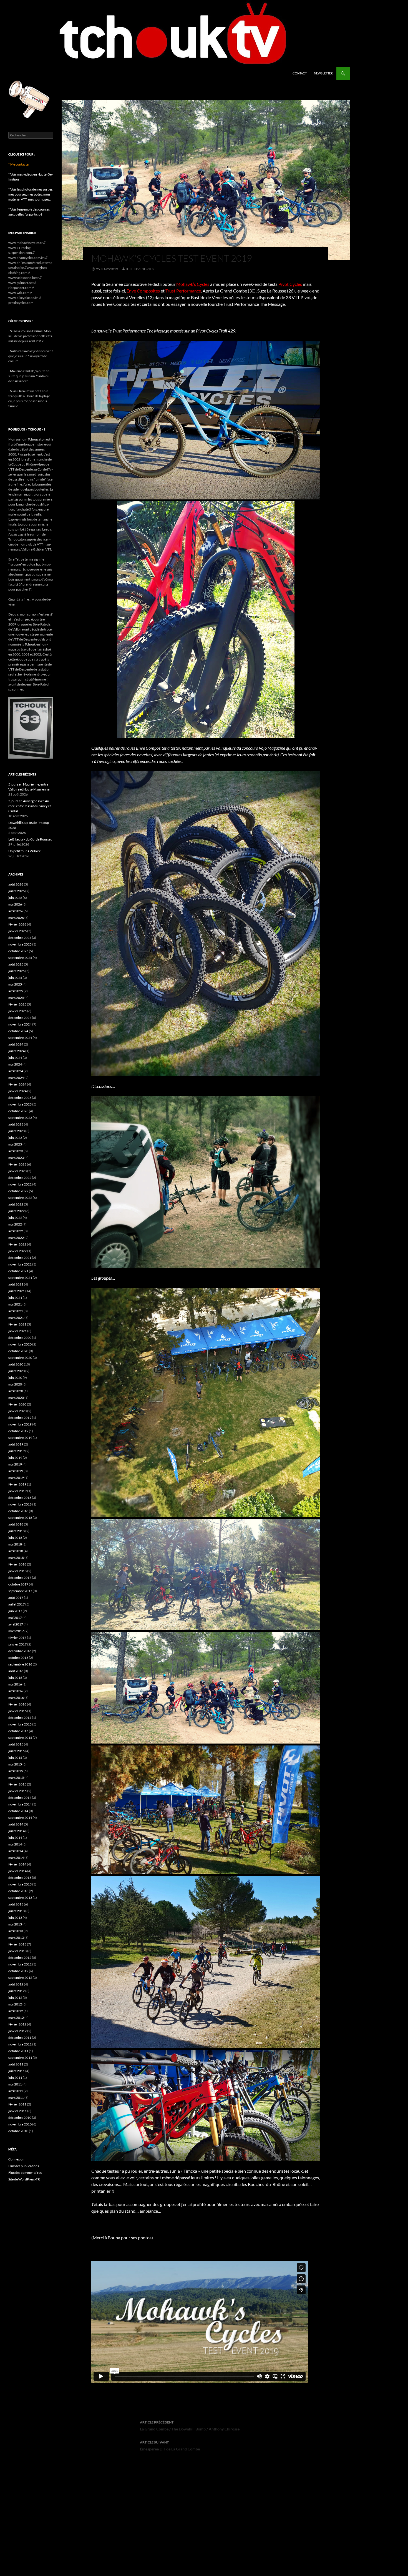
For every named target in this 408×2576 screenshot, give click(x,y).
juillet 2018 (17, 1531)
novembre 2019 (20, 1424)
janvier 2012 (17, 2031)
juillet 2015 (17, 1751)
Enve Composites (143, 291)
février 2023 (17, 1164)
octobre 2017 (18, 1584)
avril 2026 (16, 911)
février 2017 (17, 1638)
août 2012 (16, 1984)
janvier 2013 (17, 1951)
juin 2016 (15, 1678)
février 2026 (17, 924)
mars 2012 (16, 2018)
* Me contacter (19, 164)
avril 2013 (16, 1931)
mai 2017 (15, 1618)
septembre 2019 (20, 1438)
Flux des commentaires (25, 2173)
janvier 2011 (17, 2111)
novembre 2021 (20, 1264)
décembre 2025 (20, 938)
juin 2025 (15, 978)
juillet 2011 (17, 2071)
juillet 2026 (17, 891)
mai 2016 (15, 1684)
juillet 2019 (17, 1451)
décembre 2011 (20, 2038)
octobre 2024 (18, 1031)
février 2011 (17, 2104)
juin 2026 (15, 898)
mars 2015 (16, 1778)
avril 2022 (16, 1231)
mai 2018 (15, 1544)
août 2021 (16, 1284)
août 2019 (16, 1444)
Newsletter (323, 73)
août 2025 (16, 964)
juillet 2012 (17, 1991)
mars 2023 (16, 1158)
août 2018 (16, 1524)
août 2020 (16, 1364)
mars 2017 (16, 1631)
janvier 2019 (17, 1491)
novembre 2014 (20, 1804)
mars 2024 (16, 1078)
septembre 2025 (20, 958)
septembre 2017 (20, 1591)
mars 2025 (16, 998)
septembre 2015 (20, 1738)
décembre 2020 (20, 1338)
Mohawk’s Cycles (193, 284)
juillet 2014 (17, 1831)
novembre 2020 (20, 1344)
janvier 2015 (17, 1791)
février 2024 (17, 1084)
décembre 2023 (20, 1098)
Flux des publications (24, 2166)
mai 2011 (15, 2084)
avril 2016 (16, 1691)
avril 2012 (16, 2011)
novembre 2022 (20, 1184)
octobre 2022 (18, 1191)
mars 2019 (16, 1478)
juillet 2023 (17, 1131)
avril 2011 (16, 2091)
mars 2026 (16, 918)
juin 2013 (15, 1918)
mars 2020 (16, 1398)
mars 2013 (16, 1938)
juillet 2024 (17, 1051)
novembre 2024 (20, 1024)
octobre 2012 (18, 1971)
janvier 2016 (17, 1711)
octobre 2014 (18, 1811)
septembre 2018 (20, 1518)
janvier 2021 (17, 1331)
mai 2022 (15, 1224)
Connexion (16, 2159)
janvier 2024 (17, 1091)
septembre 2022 (20, 1198)
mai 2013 (15, 1924)
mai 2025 (15, 984)
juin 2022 (15, 1218)
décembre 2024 (20, 1018)
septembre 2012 (20, 1978)
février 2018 (17, 1564)
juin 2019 (15, 1458)
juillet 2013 (17, 1911)
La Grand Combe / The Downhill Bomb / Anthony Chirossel (190, 2426)
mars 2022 (16, 1238)
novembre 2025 (20, 944)
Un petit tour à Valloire (25, 851)
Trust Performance (183, 291)
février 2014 (17, 1864)
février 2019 (17, 1484)
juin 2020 (15, 1378)
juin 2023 (15, 1138)
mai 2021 (15, 1304)
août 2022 (16, 1204)
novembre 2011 (20, 2044)
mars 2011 (16, 2098)
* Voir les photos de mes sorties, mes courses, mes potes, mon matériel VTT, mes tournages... (31, 194)
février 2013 (17, 1944)
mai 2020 (15, 1384)
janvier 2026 (17, 931)
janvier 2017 (17, 1644)
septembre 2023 (20, 1118)
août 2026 (16, 884)
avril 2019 (16, 1471)
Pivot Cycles (290, 284)
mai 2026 (15, 904)
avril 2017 (16, 1624)
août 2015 (16, 1744)
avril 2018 (16, 1551)
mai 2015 (15, 1764)
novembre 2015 (20, 1724)
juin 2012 (15, 1998)
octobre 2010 (18, 2131)
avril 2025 (16, 991)
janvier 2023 (17, 1171)
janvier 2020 (17, 1411)
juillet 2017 (17, 1604)
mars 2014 (16, 1858)
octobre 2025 (18, 951)
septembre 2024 (20, 1038)
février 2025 (17, 1004)
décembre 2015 (20, 1718)
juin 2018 (15, 1538)
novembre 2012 (20, 1964)
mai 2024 (15, 1064)
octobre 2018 (18, 1511)
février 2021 (17, 1324)
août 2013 (16, 1904)
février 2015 (17, 1784)
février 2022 (17, 1244)
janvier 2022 (17, 1251)
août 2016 (16, 1671)
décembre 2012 (20, 1958)
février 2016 (17, 1704)
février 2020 (17, 1404)
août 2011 (16, 2064)
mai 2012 (15, 2004)
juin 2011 (15, 2078)
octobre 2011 (18, 2051)
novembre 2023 (20, 1104)
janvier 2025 (17, 1011)
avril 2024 (16, 1071)
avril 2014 (16, 1851)
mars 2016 (16, 1698)
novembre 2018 (20, 1504)
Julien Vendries (140, 269)
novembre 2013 (20, 1884)
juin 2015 (15, 1758)
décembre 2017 (20, 1578)
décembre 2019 (20, 1418)
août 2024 (16, 1044)
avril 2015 (16, 1771)
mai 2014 (15, 1844)
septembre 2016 (20, 1664)
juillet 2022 (17, 1211)
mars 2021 (16, 1318)
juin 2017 (15, 1611)
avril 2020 (16, 1391)
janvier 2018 (17, 1571)
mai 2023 (15, 1144)
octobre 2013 (18, 1891)
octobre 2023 (18, 1111)
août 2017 (16, 1598)
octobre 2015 (18, 1731)
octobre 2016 (18, 1658)
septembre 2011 (20, 2058)
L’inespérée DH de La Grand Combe (170, 2446)
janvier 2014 (17, 1871)
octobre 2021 (18, 1271)
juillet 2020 (17, 1371)
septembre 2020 (20, 1358)
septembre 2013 (20, 1898)
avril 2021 (16, 1311)
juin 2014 (15, 1838)
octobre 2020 (18, 1351)
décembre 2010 (20, 2118)
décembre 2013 (20, 1878)
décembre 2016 (20, 1651)
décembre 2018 (20, 1498)
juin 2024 (15, 1058)
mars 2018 (16, 1558)
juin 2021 (15, 1298)
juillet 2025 (17, 971)
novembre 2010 (20, 2124)
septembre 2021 (20, 1278)
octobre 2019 (18, 1431)
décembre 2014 (20, 1798)
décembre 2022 (20, 1178)
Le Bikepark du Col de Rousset (30, 839)
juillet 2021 (17, 1291)
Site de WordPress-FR (24, 2179)
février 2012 (17, 2024)
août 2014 (16, 1824)
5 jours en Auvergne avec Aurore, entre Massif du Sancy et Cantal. (30, 806)
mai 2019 (15, 1464)
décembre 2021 (20, 1258)
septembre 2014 (20, 1818)
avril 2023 (16, 1151)
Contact (300, 73)
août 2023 (16, 1124)
